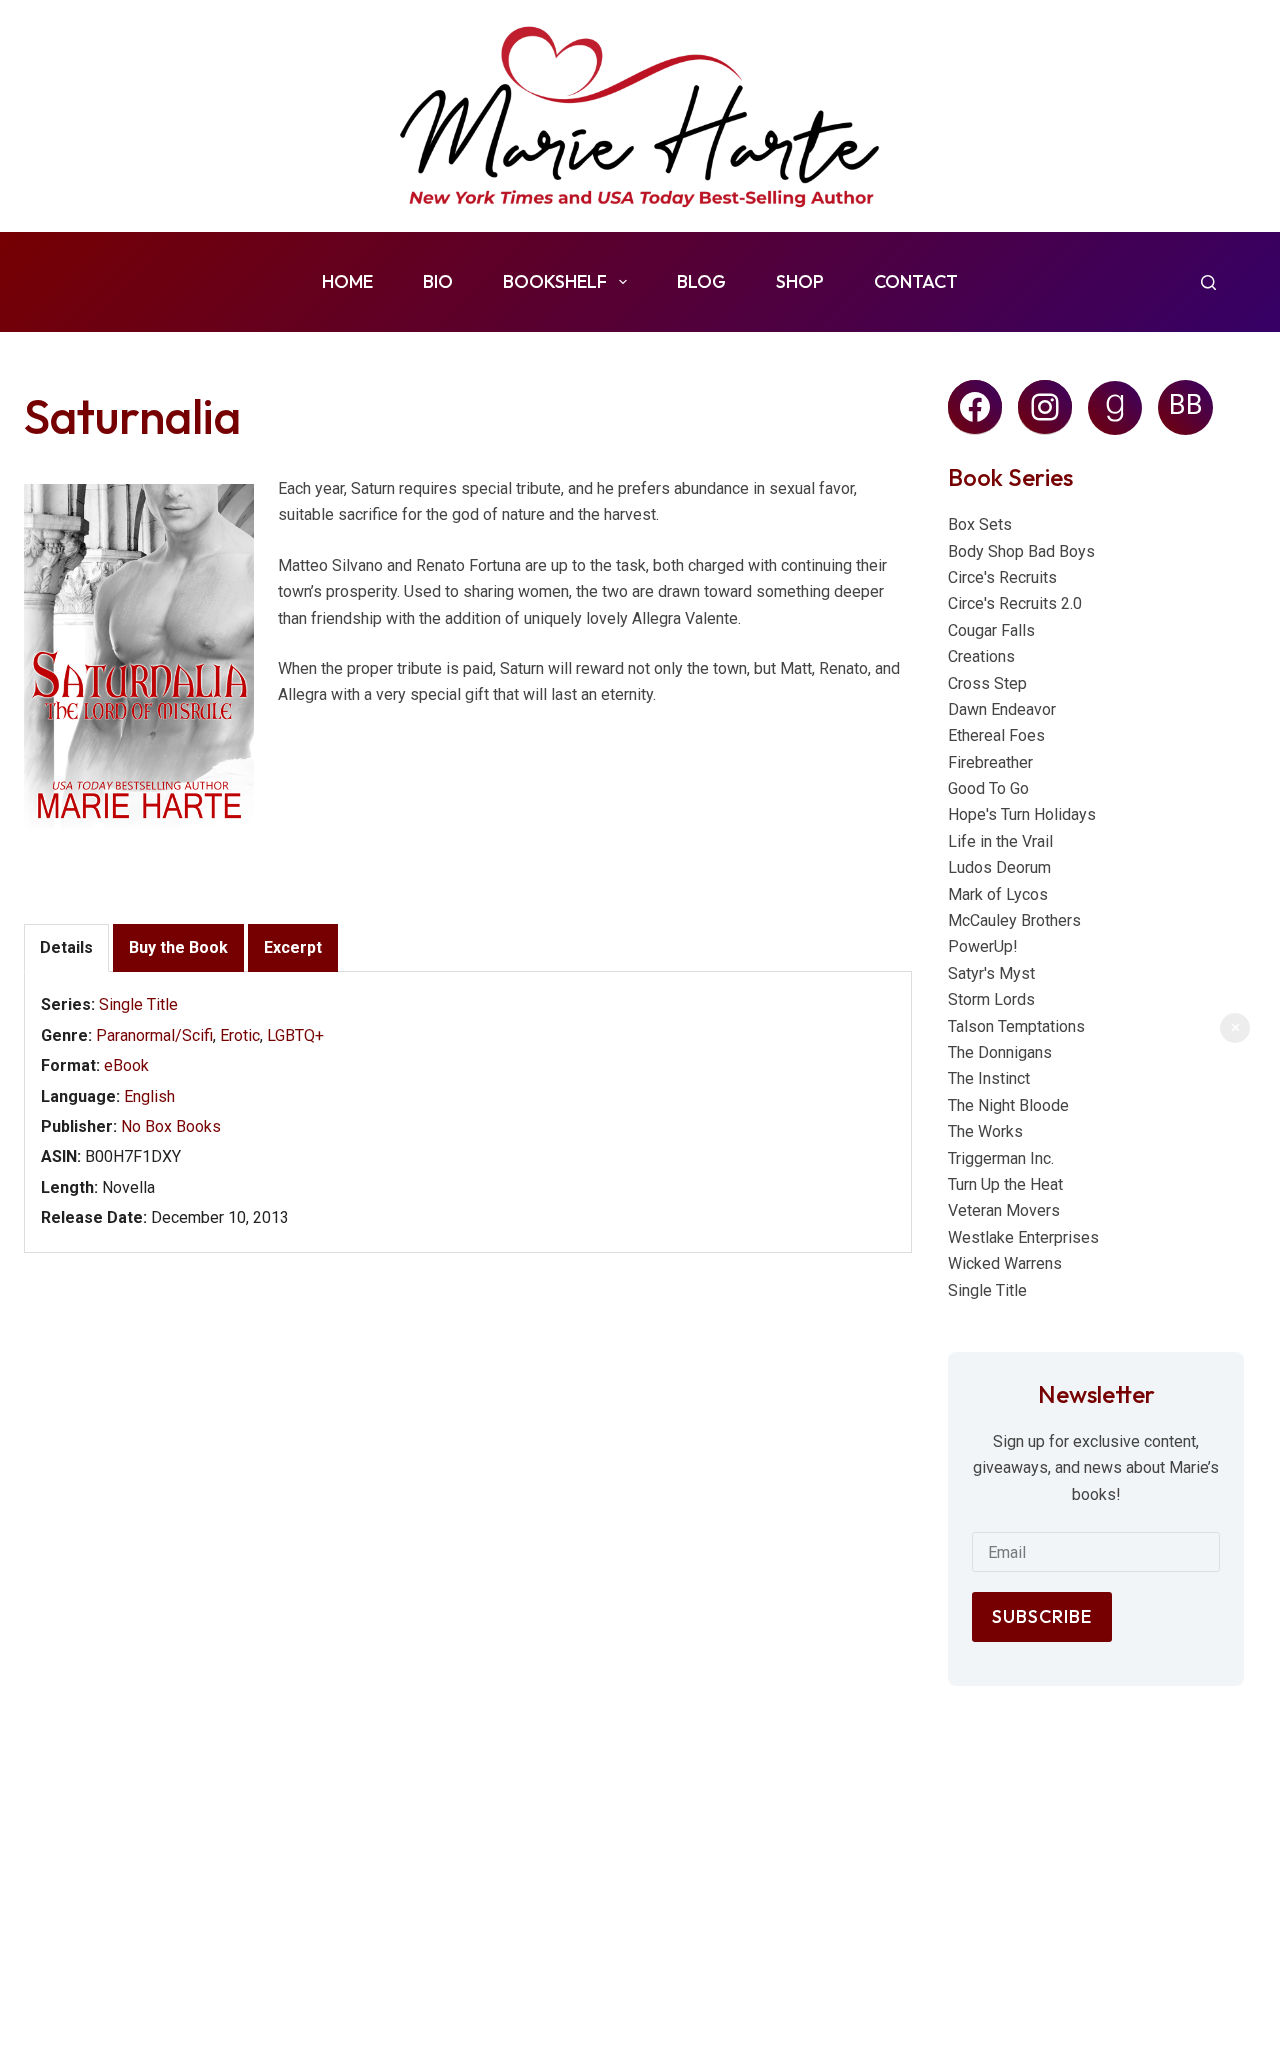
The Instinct (989, 1078)
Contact (916, 281)
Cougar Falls (991, 630)
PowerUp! (983, 946)
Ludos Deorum (999, 867)
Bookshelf (555, 281)
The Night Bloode (1008, 1105)
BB (1186, 405)
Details (66, 947)
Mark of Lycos (998, 894)
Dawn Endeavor (1002, 709)
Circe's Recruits (1002, 577)
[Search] (1208, 282)
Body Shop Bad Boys (1021, 551)
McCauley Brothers (1014, 920)
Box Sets (980, 524)
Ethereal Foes (996, 735)
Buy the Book (178, 947)
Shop (800, 281)
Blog (701, 281)
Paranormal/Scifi (154, 1035)
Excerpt (293, 947)
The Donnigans (1000, 1052)
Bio (438, 281)
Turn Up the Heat (1005, 1184)
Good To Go (988, 788)
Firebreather (990, 762)
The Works (985, 1131)
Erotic (240, 1035)
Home (347, 281)
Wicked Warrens (1005, 1263)
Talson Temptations (1016, 1026)
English (149, 1096)
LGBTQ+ (295, 1035)
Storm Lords (991, 999)
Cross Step (987, 683)
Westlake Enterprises (1023, 1237)
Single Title (138, 1004)
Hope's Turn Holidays (1022, 814)
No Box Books (171, 1126)
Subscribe (1042, 1616)
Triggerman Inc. (1001, 1158)
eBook (126, 1065)
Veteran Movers (1004, 1210)
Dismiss (1235, 1028)
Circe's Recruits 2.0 (1015, 603)
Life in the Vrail (1000, 841)
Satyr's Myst (991, 973)
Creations (981, 656)
